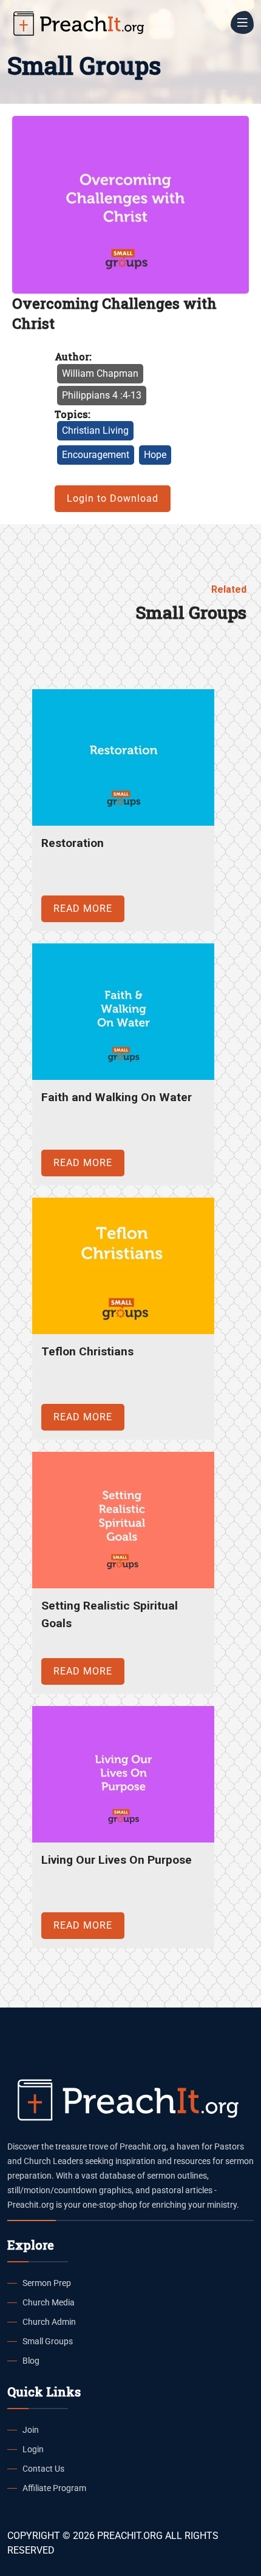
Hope (155, 455)
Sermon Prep (47, 2283)
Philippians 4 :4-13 (102, 395)
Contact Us (43, 2469)
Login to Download (113, 498)
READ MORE (83, 909)
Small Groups (48, 2341)
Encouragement (96, 455)
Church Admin (49, 2322)
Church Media (49, 2302)
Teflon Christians (87, 1351)
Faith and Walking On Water (117, 1097)
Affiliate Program (54, 2488)
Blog (31, 2361)
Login (33, 2449)
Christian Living (95, 430)
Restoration (73, 843)
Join (31, 2430)
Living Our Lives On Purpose (117, 1860)
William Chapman (100, 373)
